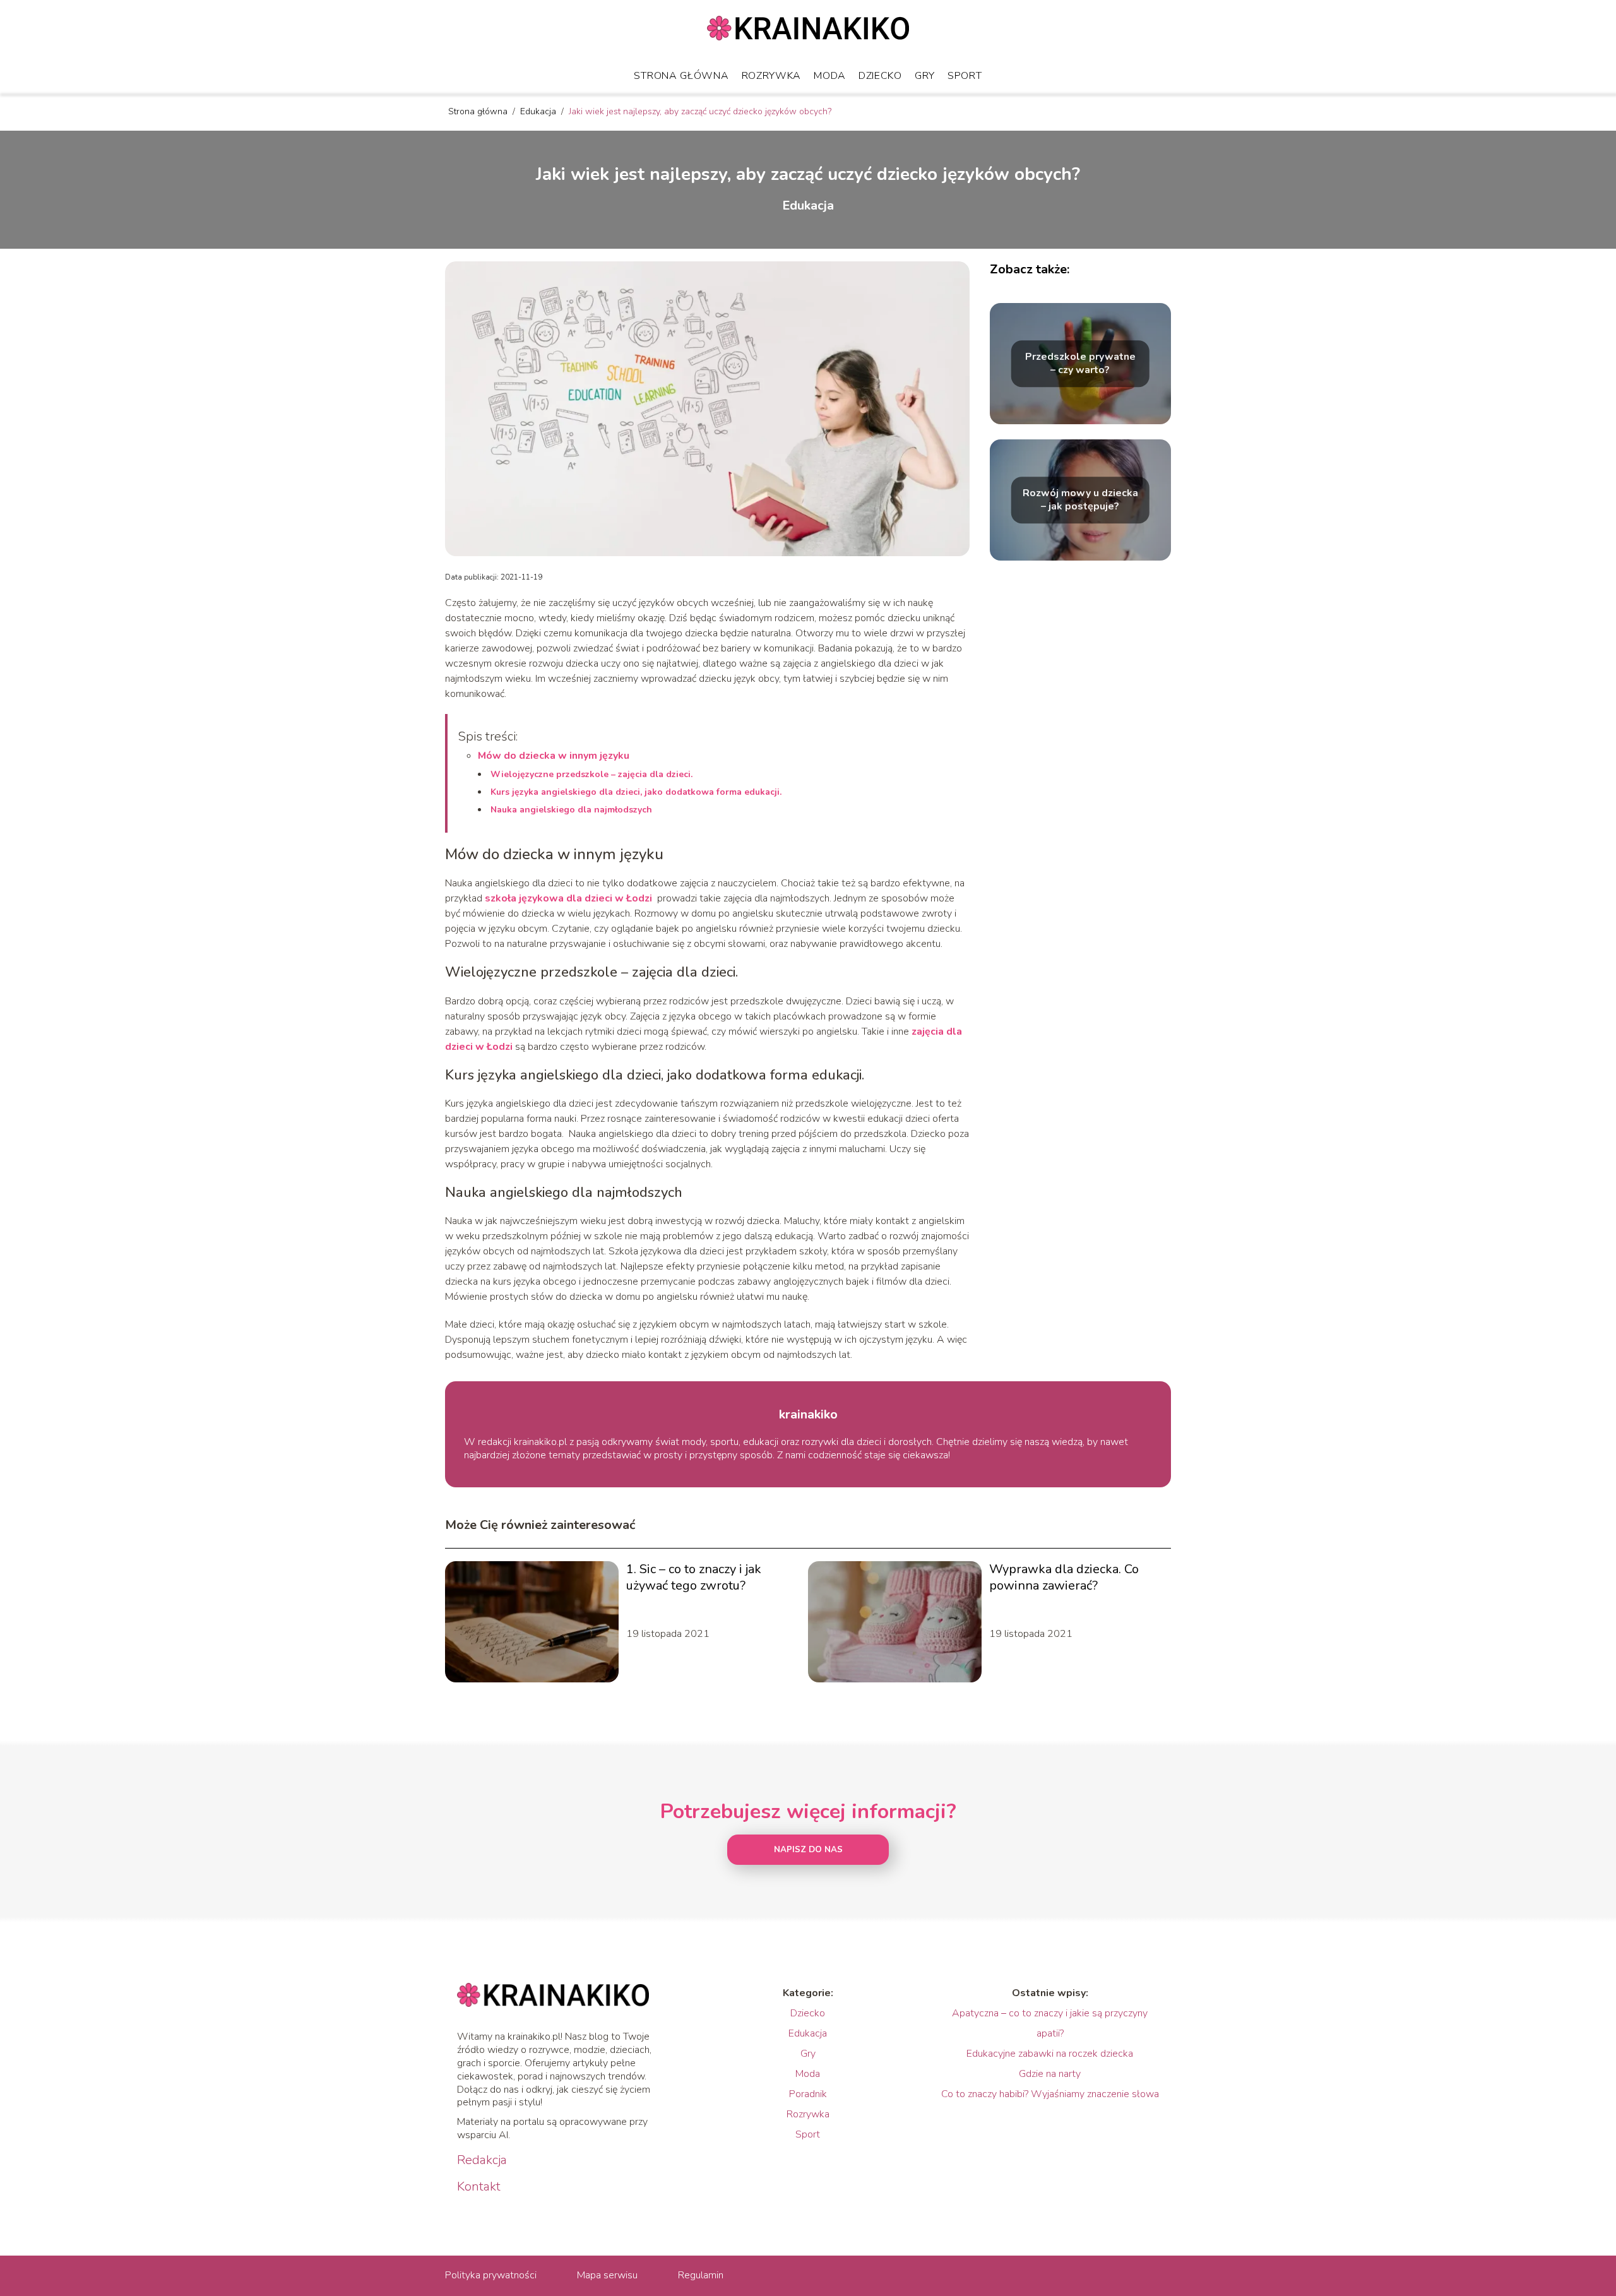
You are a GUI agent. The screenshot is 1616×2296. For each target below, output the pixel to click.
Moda (830, 76)
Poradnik (808, 2094)
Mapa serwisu (607, 2275)
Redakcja (482, 2160)
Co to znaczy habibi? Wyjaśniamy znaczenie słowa (1050, 2094)
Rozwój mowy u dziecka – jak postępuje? (1080, 500)
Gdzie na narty (1050, 2074)
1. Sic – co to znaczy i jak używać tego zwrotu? (694, 1578)
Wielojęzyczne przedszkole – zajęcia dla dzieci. (591, 774)
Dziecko (880, 76)
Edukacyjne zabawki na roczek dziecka (1050, 2054)
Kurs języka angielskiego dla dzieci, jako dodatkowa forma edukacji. (637, 792)
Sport (965, 76)
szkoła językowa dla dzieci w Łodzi (568, 898)
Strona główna (479, 111)
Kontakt (479, 2187)
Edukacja (539, 111)
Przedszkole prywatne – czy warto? (1080, 364)
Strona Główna (681, 76)
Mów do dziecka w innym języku (554, 756)
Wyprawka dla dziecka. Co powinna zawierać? (1064, 1578)
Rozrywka (772, 76)
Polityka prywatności (491, 2275)
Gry (925, 76)
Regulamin (701, 2275)
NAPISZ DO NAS (808, 1850)
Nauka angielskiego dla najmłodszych (571, 810)
